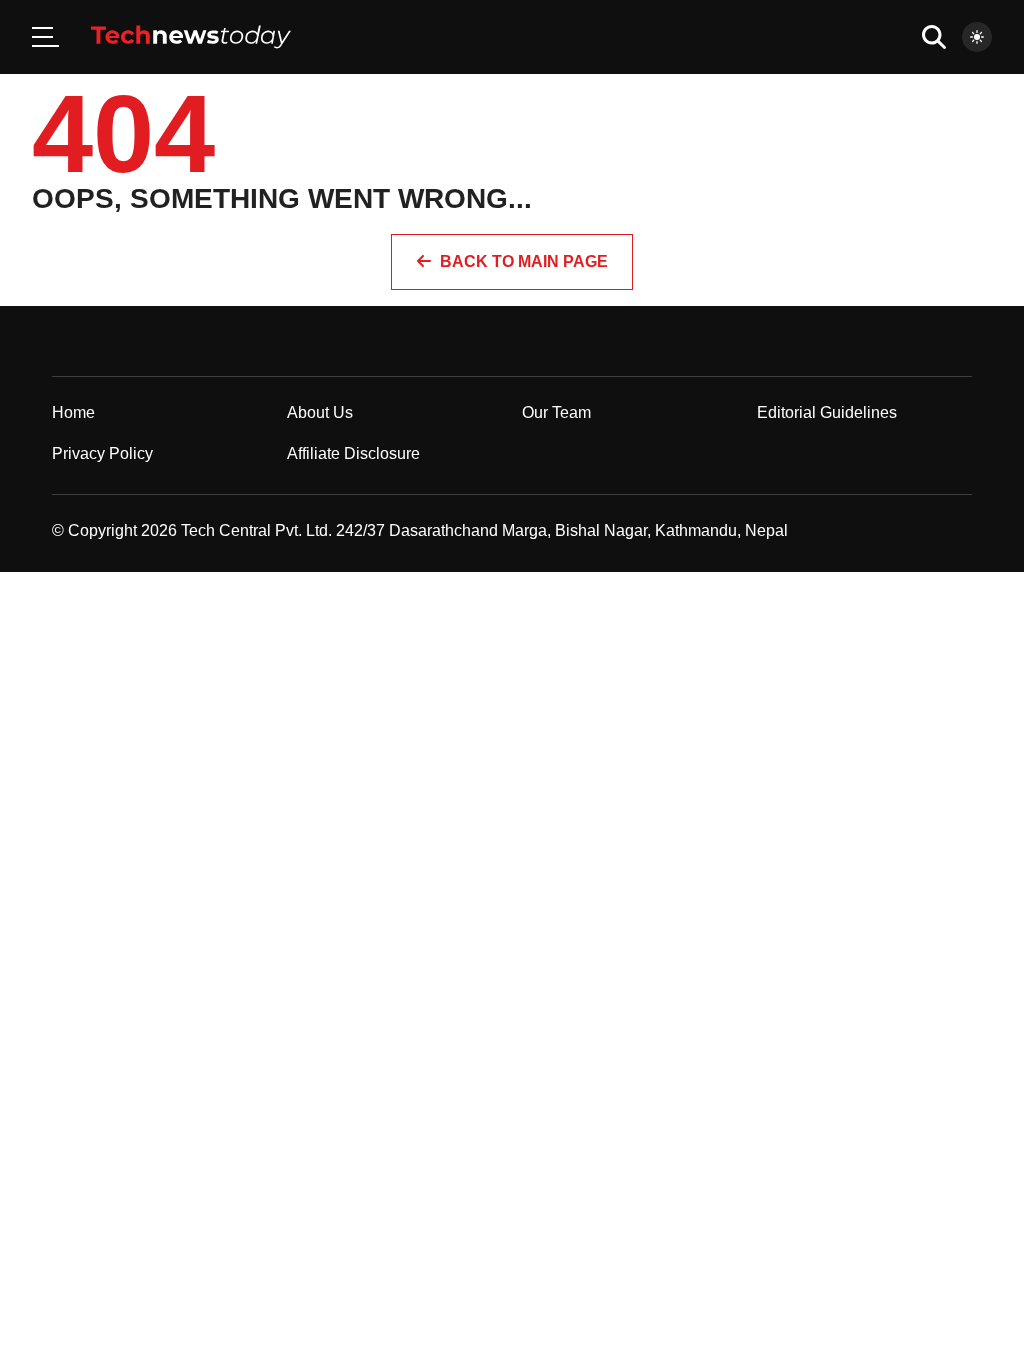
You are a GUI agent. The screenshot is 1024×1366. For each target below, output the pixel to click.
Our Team (556, 412)
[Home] (191, 37)
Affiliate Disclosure (353, 453)
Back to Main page (524, 261)
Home (73, 412)
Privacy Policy (102, 453)
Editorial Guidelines (827, 412)
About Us (320, 412)
